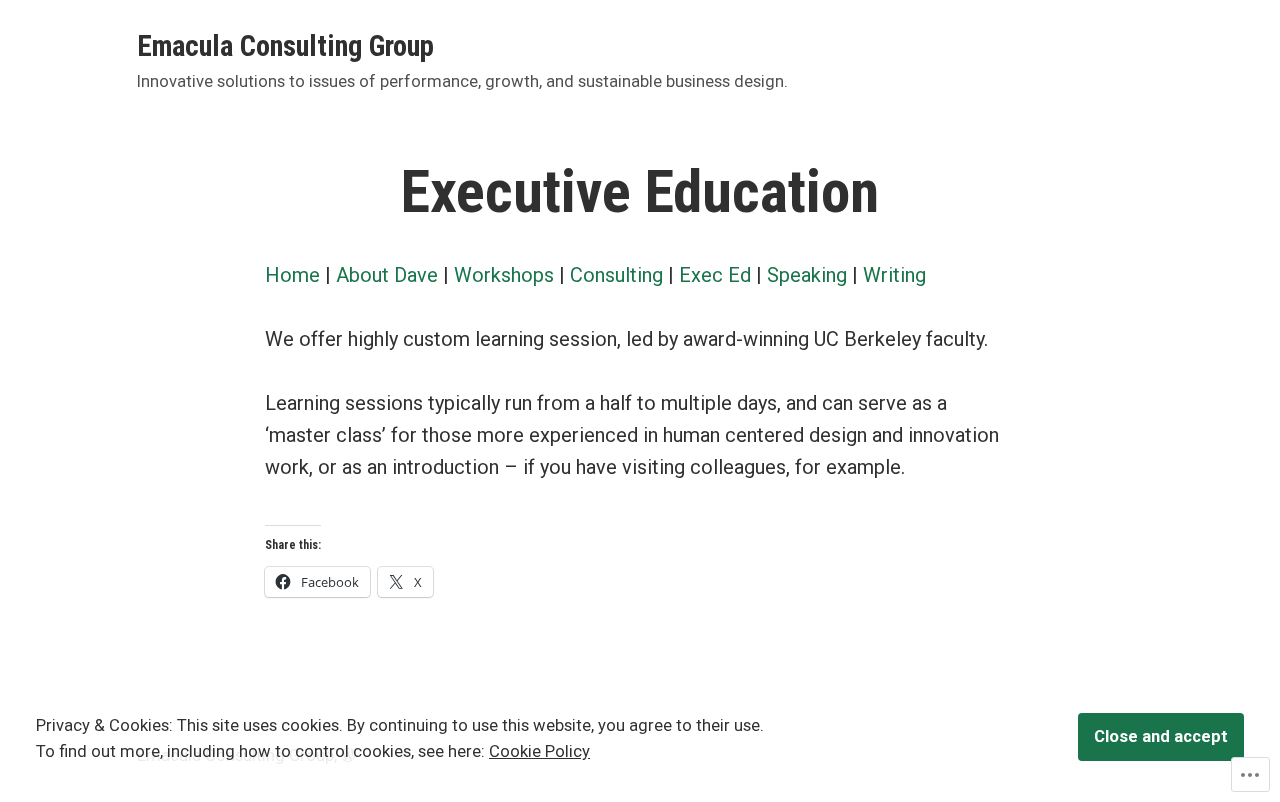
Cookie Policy (539, 751)
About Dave (387, 275)
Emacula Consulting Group (285, 46)
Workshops (506, 275)
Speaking (807, 275)
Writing (894, 275)
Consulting (616, 275)
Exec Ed (715, 275)
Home (292, 275)
